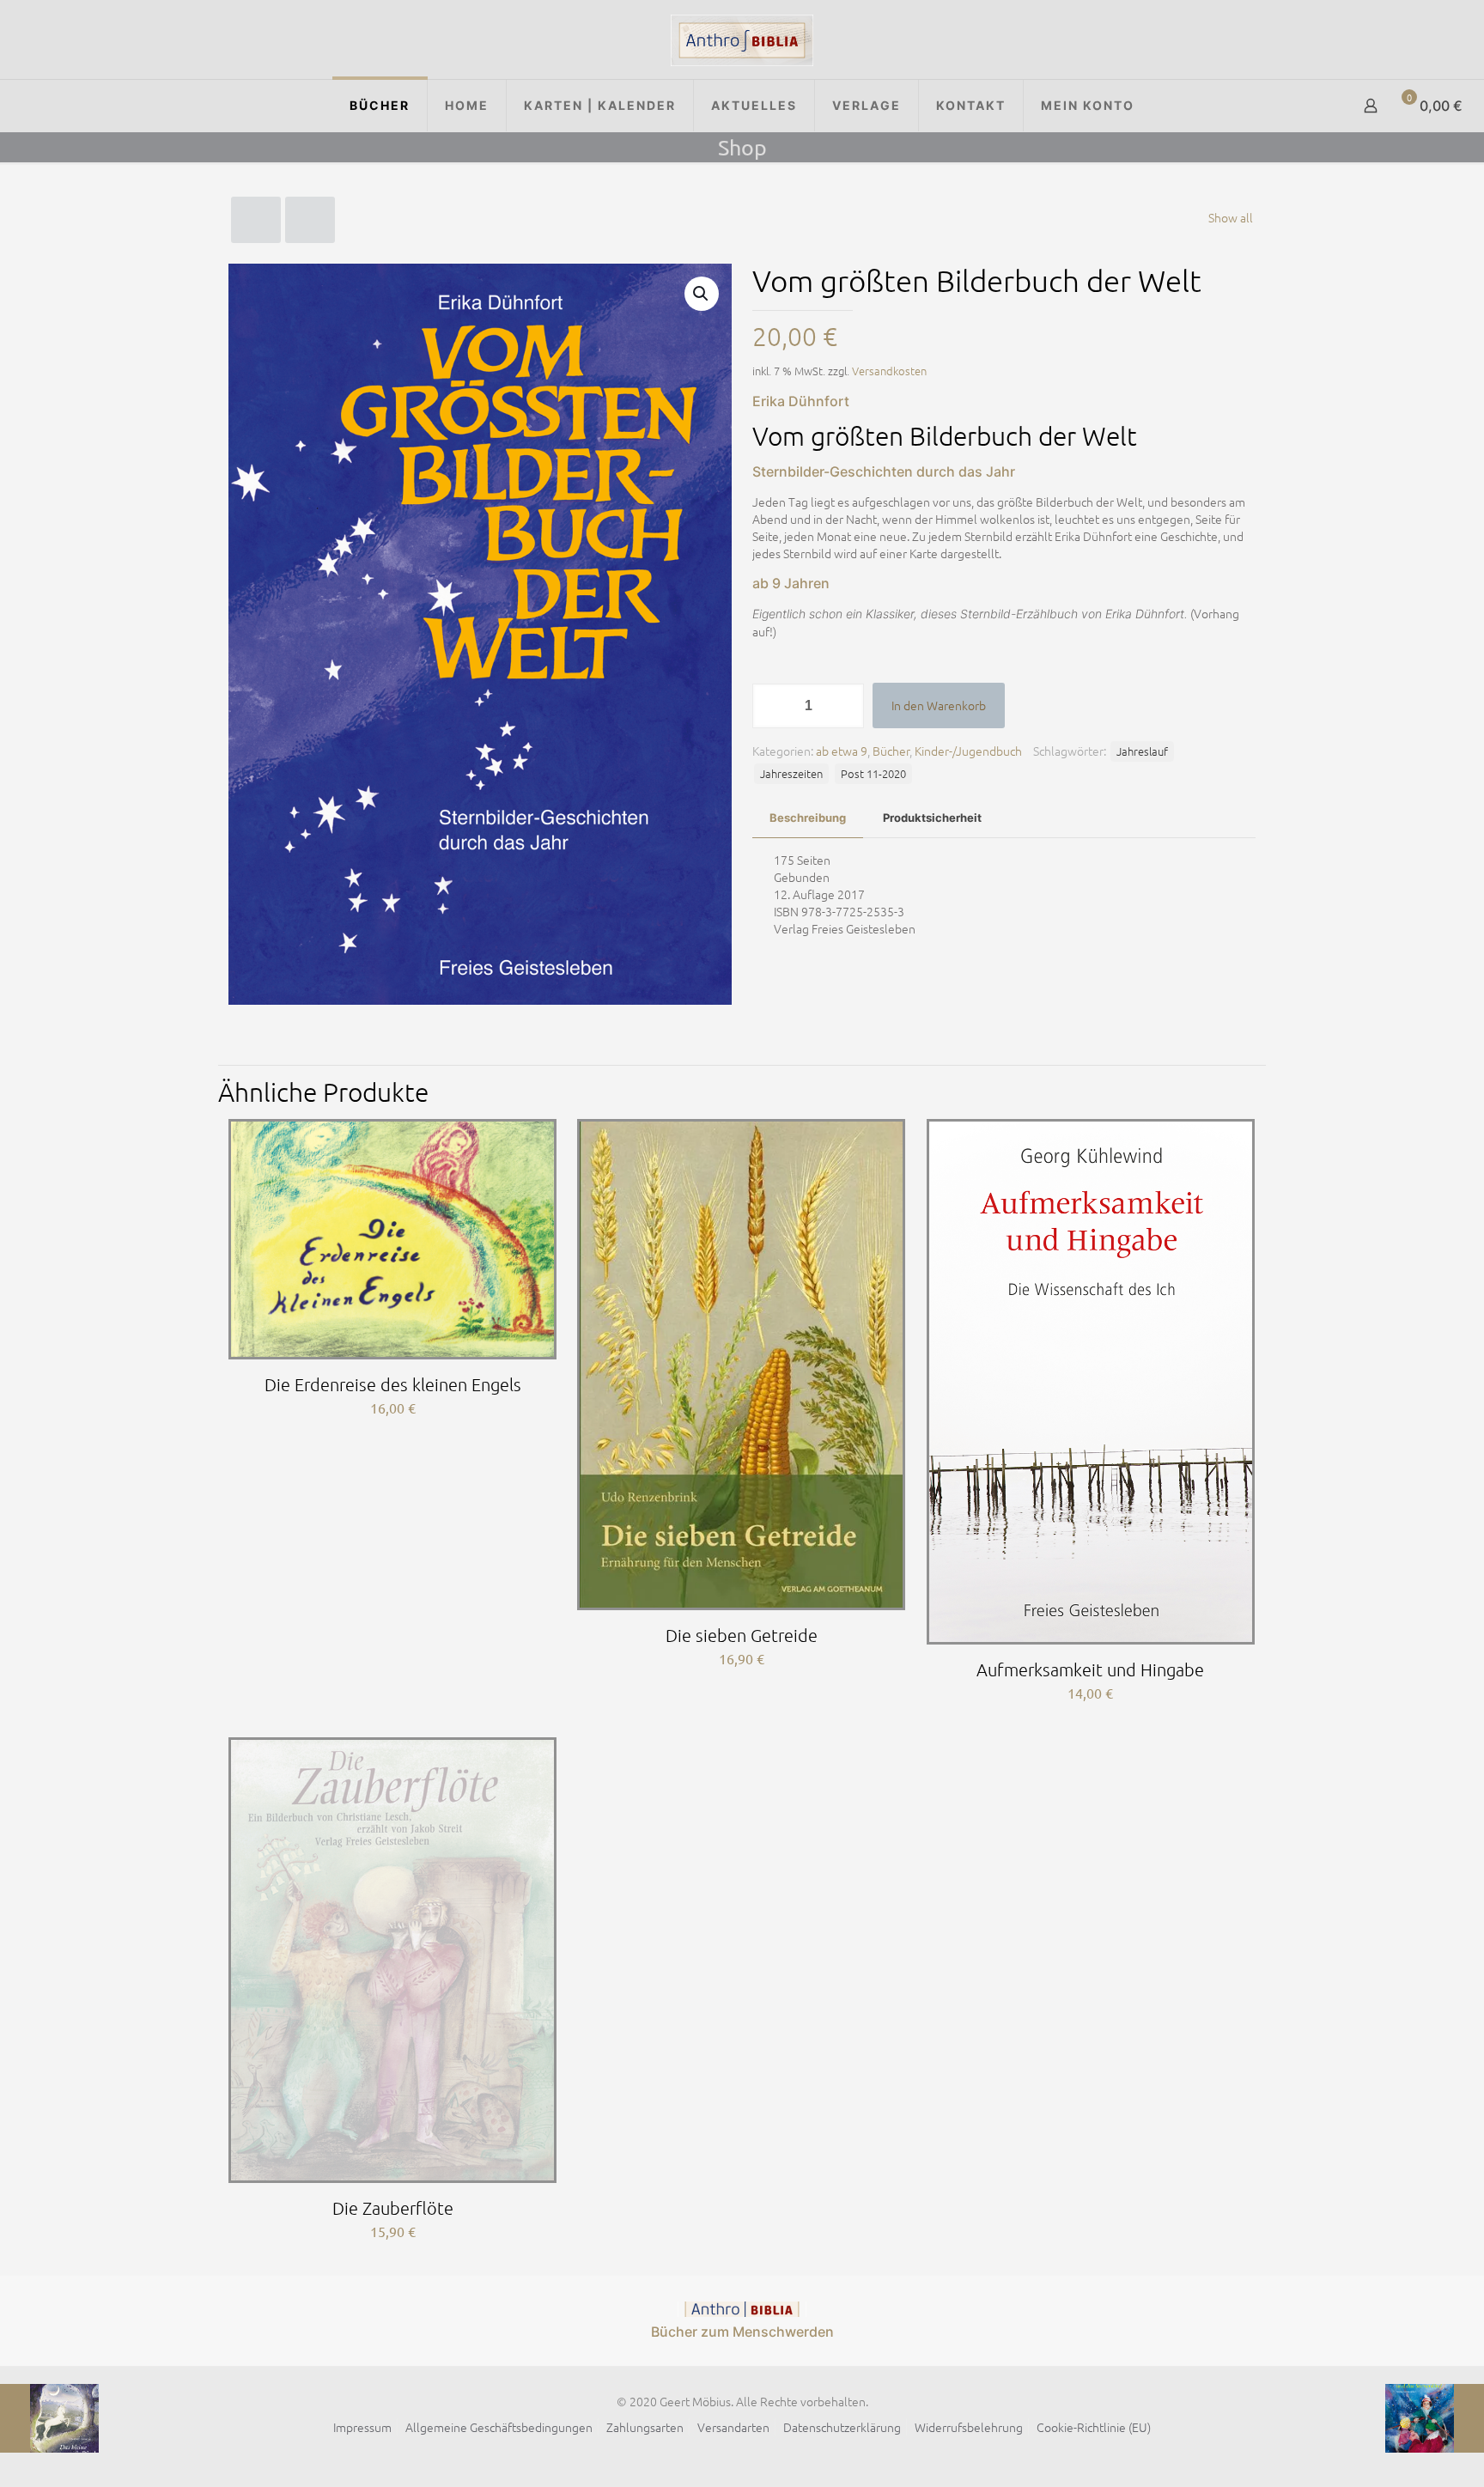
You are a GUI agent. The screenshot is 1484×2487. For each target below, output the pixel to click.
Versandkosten (889, 371)
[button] (702, 294)
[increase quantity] (845, 706)
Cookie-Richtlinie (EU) (1094, 2427)
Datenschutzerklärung (842, 2427)
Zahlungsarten (645, 2427)
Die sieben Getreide (742, 1635)
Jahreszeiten (791, 773)
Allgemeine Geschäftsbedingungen (499, 2427)
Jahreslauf (1142, 751)
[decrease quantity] (772, 706)
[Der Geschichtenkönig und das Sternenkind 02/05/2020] (1435, 2418)
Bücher (891, 751)
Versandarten (733, 2427)
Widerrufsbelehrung (969, 2427)
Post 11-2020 (873, 773)
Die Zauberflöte (393, 2208)
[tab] (808, 818)
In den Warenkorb (939, 705)
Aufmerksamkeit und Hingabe (1090, 1669)
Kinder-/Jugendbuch (968, 751)
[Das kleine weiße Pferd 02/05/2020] (49, 2418)
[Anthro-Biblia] (742, 40)
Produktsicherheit (932, 818)
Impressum (362, 2427)
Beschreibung (808, 818)
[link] (742, 2309)
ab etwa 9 (842, 751)
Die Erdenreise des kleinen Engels (393, 1384)
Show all (1231, 217)
